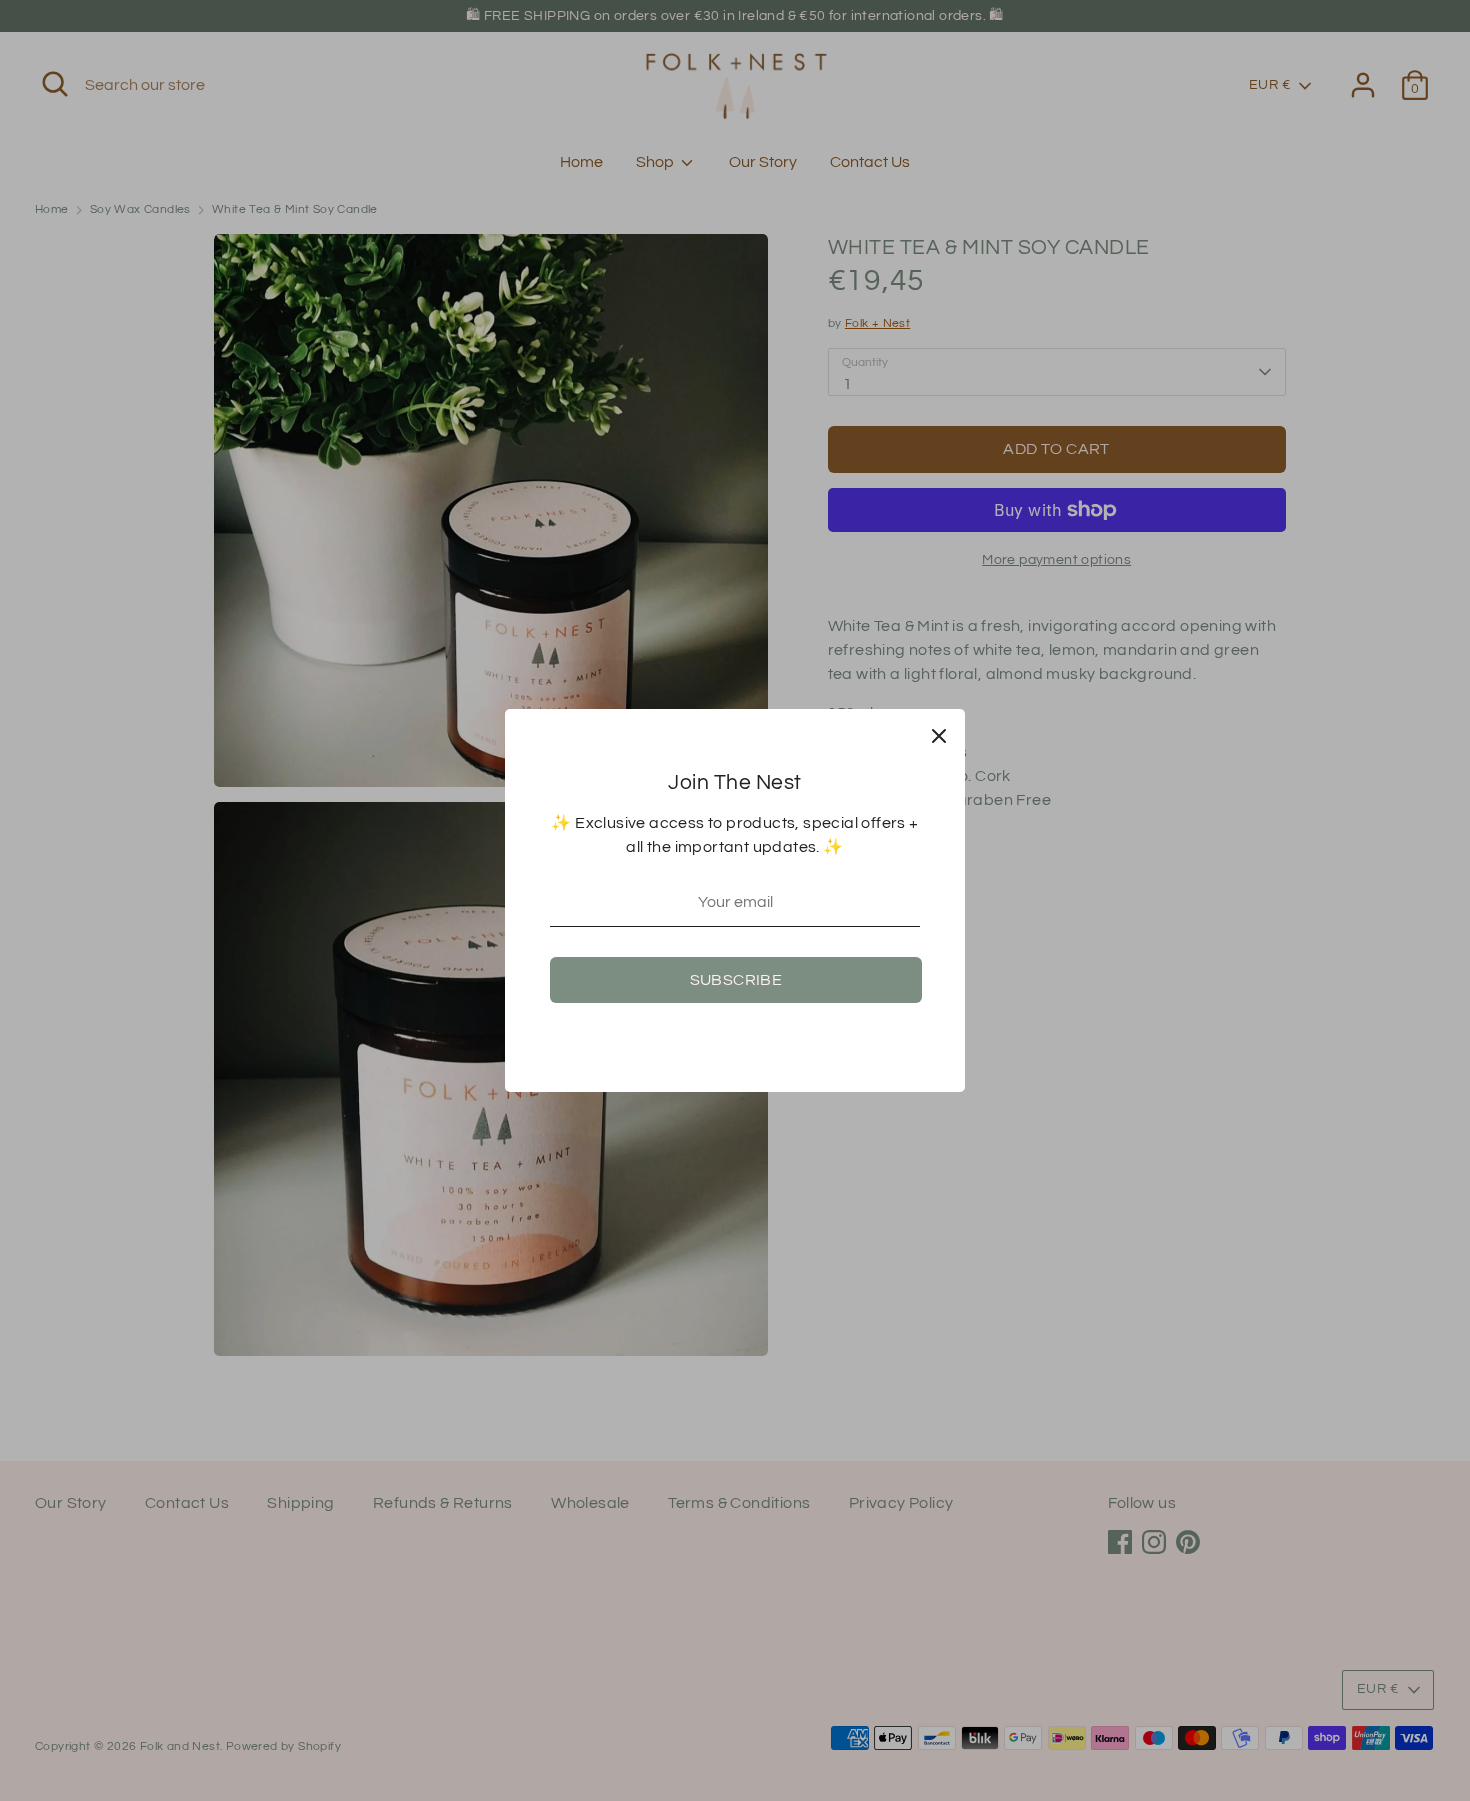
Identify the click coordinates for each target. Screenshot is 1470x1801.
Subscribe (736, 980)
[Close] (939, 735)
